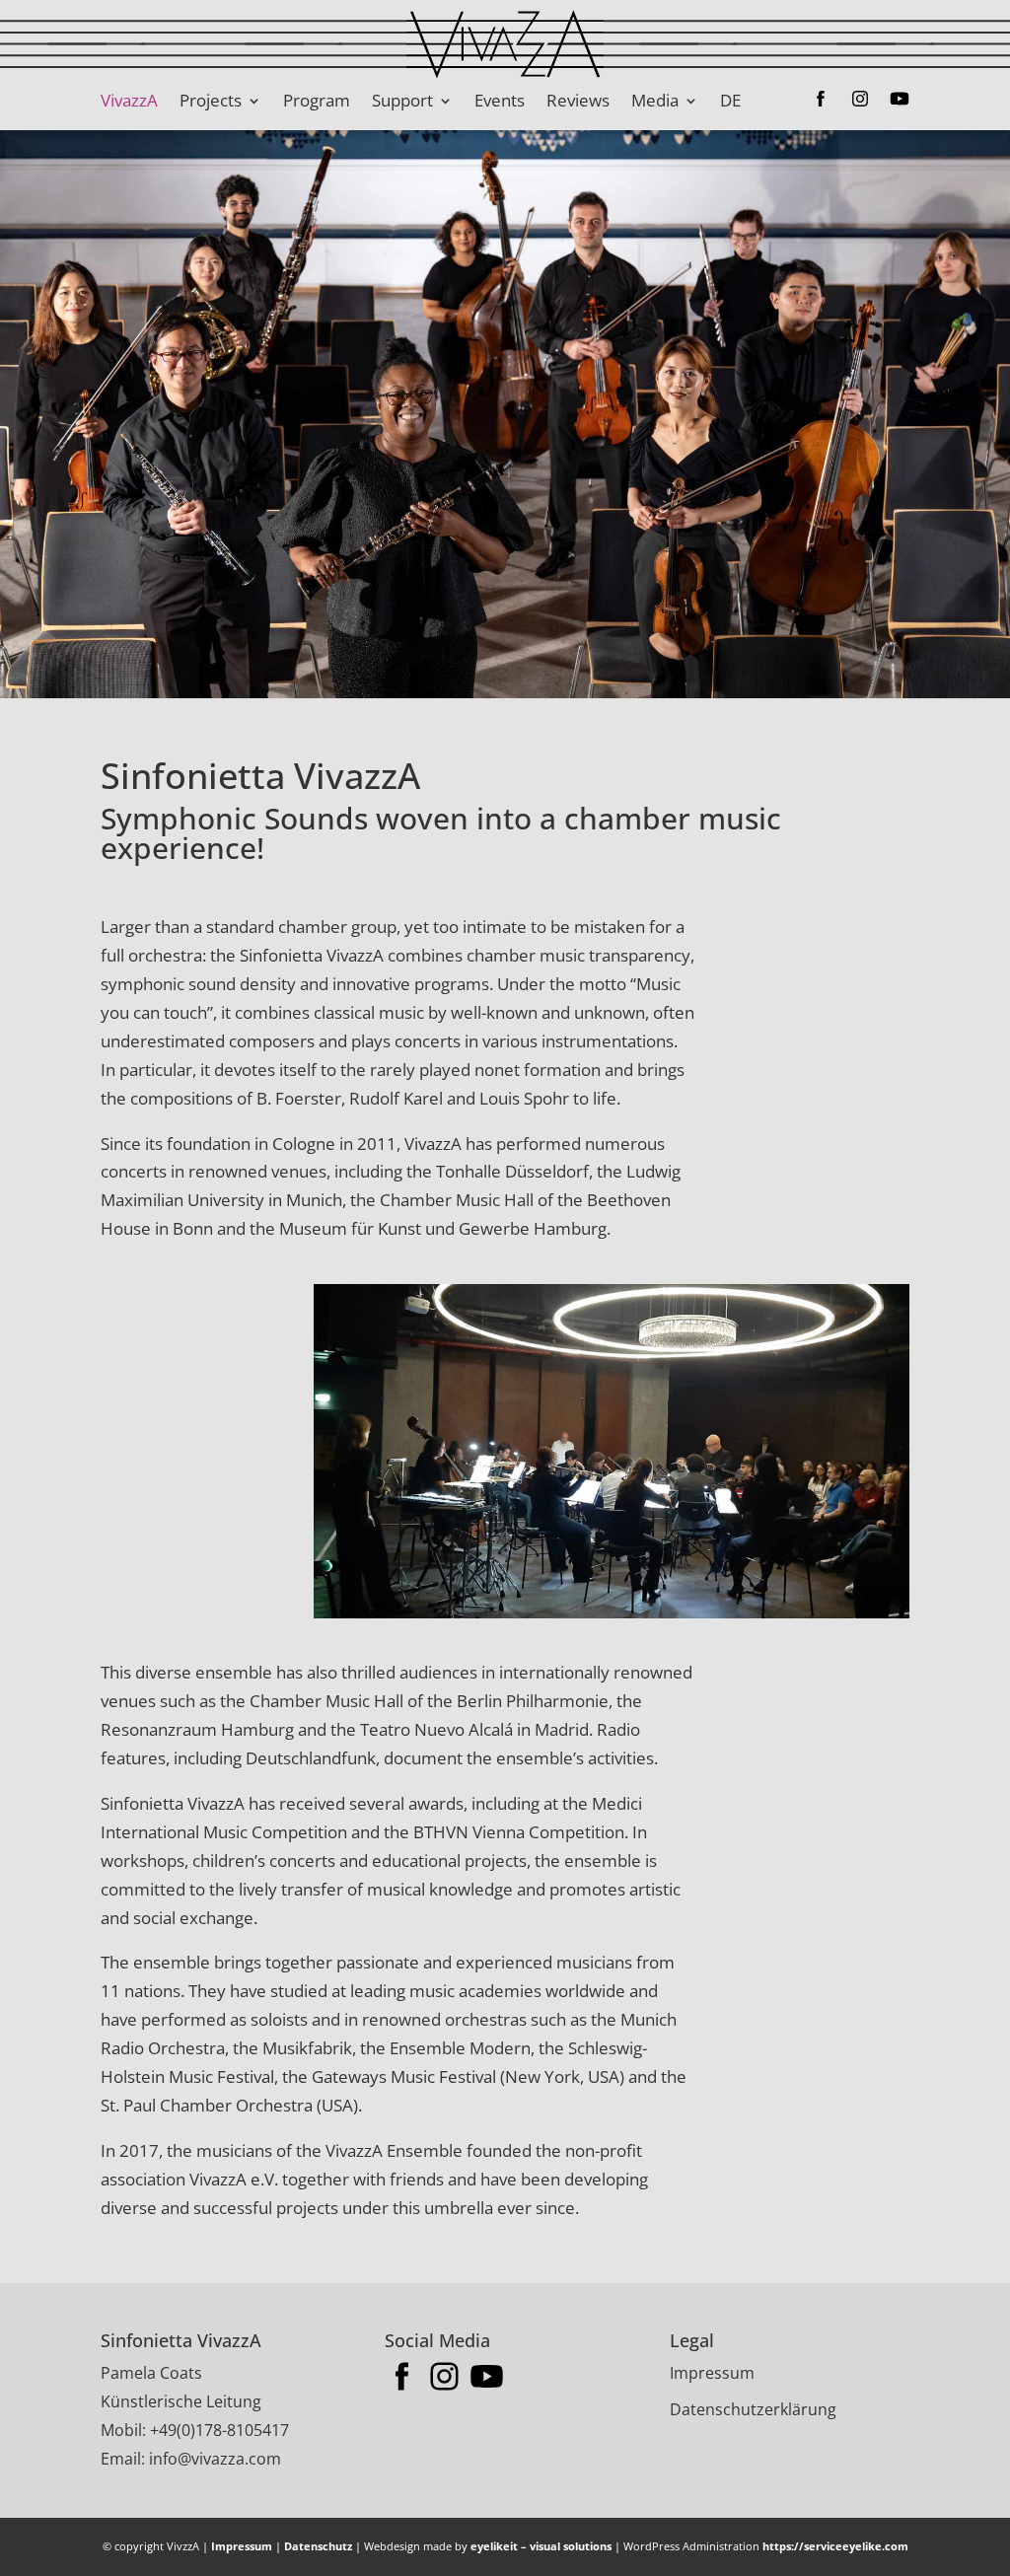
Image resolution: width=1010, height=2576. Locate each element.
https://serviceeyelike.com (835, 2546)
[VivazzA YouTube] (890, 101)
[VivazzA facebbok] (811, 101)
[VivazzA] (611, 1612)
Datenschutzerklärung (753, 2409)
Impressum (712, 2373)
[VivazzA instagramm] (850, 101)
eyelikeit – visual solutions (541, 2546)
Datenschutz (318, 2546)
